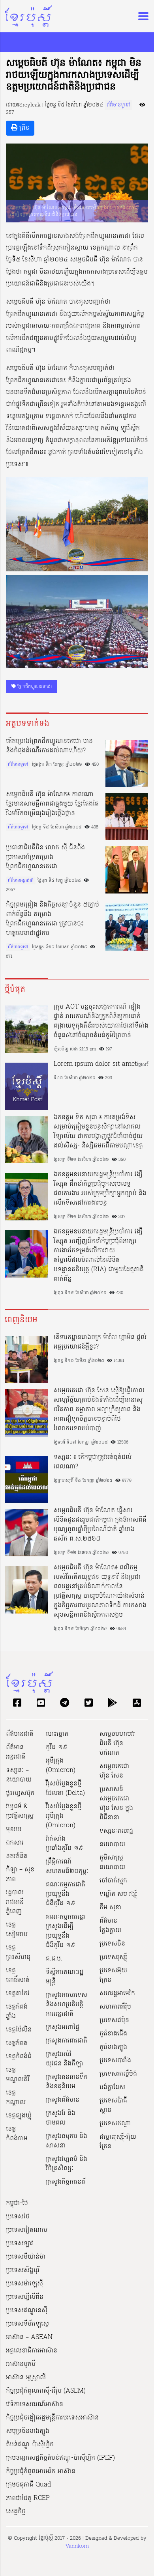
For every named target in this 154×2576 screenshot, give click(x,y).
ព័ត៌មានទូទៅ (118, 105)
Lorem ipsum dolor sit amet (95, 1064)
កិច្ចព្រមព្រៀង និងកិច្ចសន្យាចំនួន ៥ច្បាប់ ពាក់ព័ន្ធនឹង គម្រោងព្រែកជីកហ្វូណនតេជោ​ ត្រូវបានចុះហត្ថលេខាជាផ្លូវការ (53, 919)
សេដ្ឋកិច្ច (16, 2512)
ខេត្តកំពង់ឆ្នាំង (17, 2012)
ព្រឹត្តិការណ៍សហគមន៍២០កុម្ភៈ (67, 1867)
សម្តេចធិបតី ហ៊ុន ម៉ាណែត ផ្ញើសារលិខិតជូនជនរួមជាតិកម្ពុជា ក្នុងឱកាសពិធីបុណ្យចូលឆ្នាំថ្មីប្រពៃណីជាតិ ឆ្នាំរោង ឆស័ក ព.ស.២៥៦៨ (100, 1525)
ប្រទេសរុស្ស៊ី (113, 1957)
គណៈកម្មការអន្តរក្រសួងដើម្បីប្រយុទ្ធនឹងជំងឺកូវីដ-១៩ (66, 1931)
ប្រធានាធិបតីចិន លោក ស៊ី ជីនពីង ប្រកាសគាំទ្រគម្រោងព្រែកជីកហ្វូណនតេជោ (45, 857)
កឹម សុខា (110, 1908)
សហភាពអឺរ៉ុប (115, 2007)
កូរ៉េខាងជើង (113, 2034)
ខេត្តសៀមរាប (17, 1930)
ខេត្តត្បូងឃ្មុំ (19, 2116)
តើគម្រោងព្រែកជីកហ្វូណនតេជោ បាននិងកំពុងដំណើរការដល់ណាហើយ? (49, 746)
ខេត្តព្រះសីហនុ (18, 1953)
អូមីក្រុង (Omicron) (61, 1766)
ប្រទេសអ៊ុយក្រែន (113, 1975)
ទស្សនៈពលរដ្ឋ (116, 1831)
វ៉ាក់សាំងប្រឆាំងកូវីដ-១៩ (64, 1844)
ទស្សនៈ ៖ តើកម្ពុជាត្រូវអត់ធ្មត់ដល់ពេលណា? (93, 1462)
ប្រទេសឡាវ (20, 2244)
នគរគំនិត (17, 1856)
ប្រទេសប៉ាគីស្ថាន (113, 2106)
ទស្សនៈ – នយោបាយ (19, 1775)
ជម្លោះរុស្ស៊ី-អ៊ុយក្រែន (118, 2142)
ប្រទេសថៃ (18, 2217)
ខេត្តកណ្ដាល (16, 2098)
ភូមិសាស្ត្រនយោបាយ (112, 1863)
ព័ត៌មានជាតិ (20, 1734)
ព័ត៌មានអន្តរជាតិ (21, 880)
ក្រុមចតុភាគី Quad (28, 2485)
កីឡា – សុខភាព (20, 1875)
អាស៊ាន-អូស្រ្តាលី (26, 2378)
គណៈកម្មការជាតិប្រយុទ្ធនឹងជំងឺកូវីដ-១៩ (66, 1894)
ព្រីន (23, 128)
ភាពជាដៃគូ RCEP (28, 2498)
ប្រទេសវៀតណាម (27, 2230)
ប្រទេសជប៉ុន (114, 2020)
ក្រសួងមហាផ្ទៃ (63, 2028)
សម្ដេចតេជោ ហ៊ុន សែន (114, 1771)
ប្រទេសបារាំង (115, 2061)
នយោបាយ (112, 1845)
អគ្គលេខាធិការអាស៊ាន (32, 2351)
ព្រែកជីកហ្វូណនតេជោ (34, 686)
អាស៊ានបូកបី (21, 2364)
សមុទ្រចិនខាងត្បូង (28, 2431)
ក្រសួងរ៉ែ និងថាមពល (61, 2118)
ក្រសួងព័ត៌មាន (63, 2100)
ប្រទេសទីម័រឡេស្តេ (27, 2324)
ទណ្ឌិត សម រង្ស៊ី (118, 1894)
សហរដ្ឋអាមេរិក (117, 1994)
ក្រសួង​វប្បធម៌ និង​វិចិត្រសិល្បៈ (67, 2164)
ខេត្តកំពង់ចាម (17, 2134)
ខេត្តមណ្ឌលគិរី (18, 2075)
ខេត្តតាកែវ (18, 1994)
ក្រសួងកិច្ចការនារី (66, 2182)
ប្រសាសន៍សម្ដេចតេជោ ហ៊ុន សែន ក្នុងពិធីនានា (116, 1804)
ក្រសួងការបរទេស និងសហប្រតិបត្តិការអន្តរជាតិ (67, 2005)
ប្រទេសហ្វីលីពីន (25, 2297)
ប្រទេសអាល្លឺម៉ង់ (118, 2074)
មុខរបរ (14, 1830)
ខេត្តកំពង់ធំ (19, 2057)
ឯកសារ (15, 1843)
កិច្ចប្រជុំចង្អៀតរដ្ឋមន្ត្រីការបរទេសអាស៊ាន (52, 2418)
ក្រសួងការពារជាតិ (67, 2041)
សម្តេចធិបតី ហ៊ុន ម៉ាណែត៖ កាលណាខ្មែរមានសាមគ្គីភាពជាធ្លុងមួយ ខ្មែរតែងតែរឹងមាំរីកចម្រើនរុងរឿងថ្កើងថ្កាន (52, 804)
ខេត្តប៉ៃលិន (19, 2030)
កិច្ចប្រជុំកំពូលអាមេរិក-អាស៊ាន (41, 2472)
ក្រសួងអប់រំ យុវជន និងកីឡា (64, 2059)
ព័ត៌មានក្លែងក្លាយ (110, 1926)
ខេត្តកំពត (17, 2043)
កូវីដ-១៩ (56, 1748)
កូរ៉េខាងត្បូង (113, 2047)
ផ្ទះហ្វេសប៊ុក (20, 1793)
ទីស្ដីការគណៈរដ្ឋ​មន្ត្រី (65, 1977)
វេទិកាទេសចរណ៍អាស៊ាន (35, 2404)
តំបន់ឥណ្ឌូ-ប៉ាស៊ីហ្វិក (30, 2445)
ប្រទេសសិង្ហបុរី (23, 2270)
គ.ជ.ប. (54, 1959)
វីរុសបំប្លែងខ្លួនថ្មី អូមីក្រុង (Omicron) (64, 1816)
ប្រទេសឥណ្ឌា (115, 2124)
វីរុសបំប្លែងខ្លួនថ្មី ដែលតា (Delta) (65, 1789)
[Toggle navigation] (141, 16)
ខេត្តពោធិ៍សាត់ (18, 1975)
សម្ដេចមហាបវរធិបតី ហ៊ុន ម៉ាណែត (117, 1744)
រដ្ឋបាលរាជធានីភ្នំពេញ (15, 1902)
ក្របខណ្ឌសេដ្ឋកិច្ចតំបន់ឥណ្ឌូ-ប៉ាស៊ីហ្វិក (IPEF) (60, 2458)
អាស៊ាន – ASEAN (29, 2337)
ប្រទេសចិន (112, 1944)
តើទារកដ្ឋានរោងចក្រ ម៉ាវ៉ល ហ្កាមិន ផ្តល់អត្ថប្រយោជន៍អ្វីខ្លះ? (100, 1342)
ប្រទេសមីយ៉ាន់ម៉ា (26, 2257)
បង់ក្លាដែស (112, 2087)
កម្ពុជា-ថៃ (17, 2203)
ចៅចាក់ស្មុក (113, 1881)
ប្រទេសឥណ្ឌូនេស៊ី (27, 2311)
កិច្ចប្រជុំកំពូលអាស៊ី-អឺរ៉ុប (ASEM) (46, 2391)
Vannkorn (77, 2546)
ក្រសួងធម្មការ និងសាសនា (67, 2141)
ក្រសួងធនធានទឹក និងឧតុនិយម (67, 2082)
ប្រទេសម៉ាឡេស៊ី (24, 2284)
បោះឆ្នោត (57, 1734)
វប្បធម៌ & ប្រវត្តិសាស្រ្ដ (20, 1811)
